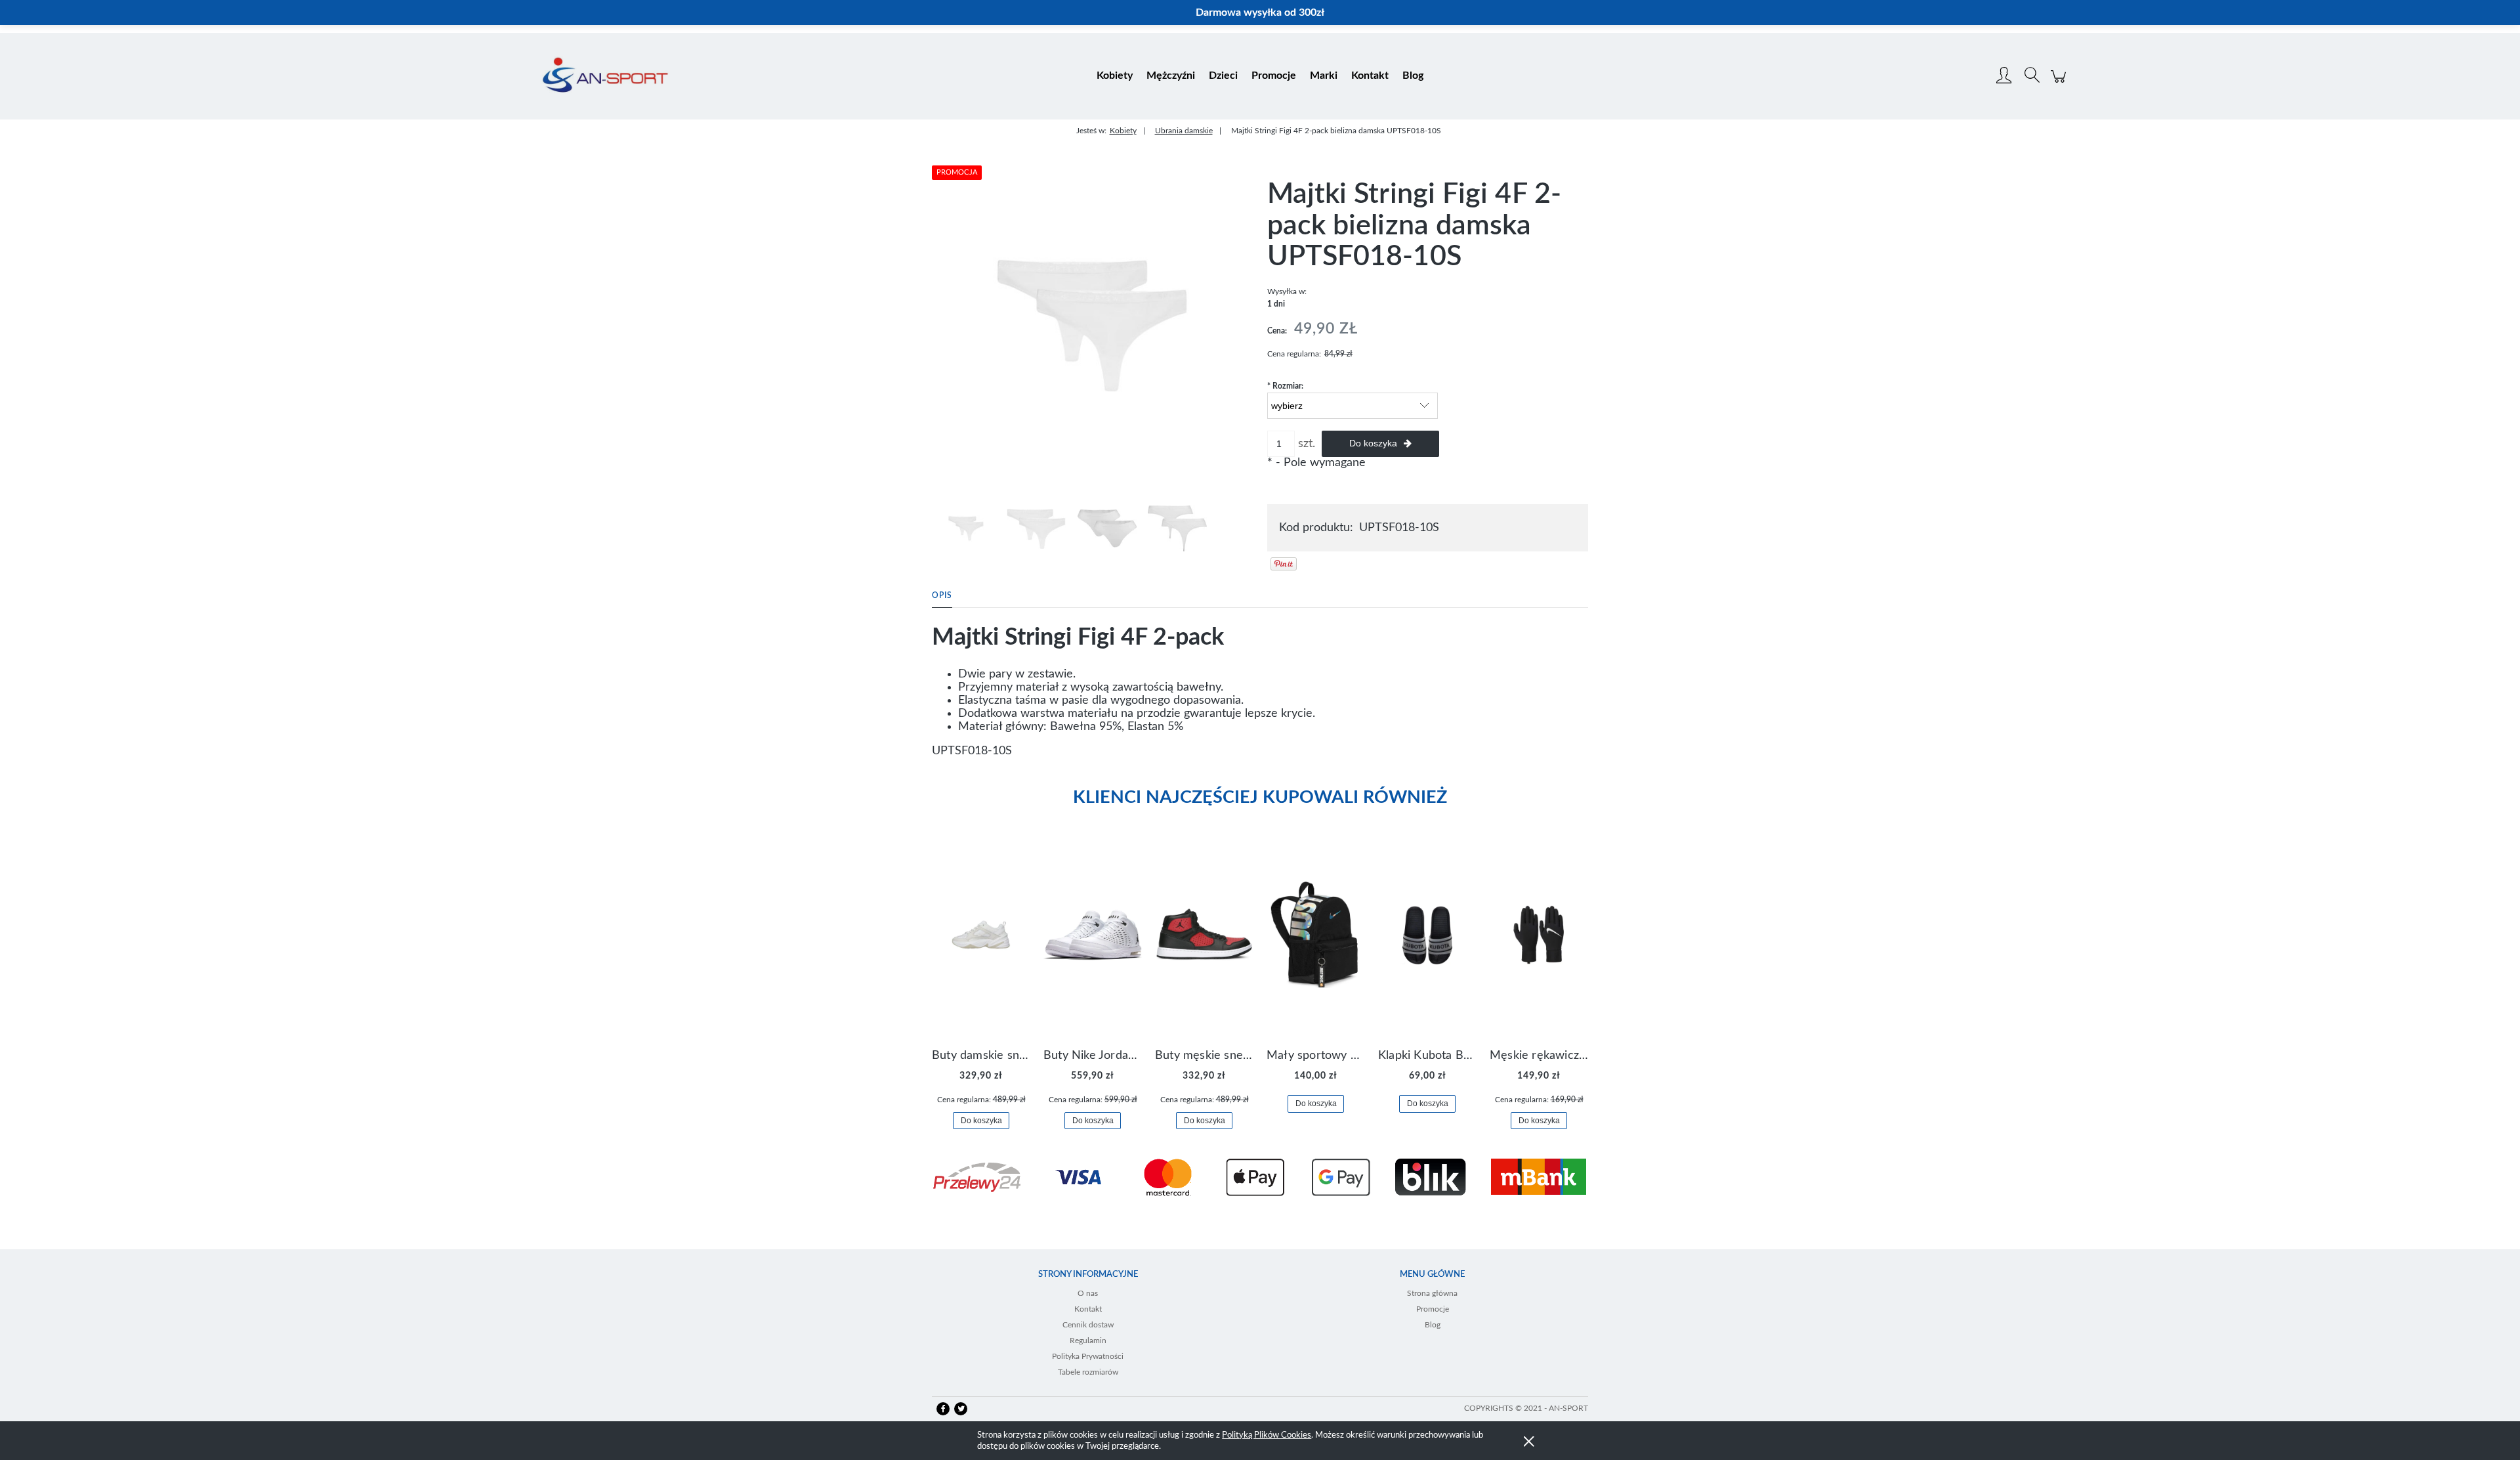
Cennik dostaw (1088, 1325)
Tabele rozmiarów (1088, 1372)
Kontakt (1088, 1309)
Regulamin (1088, 1341)
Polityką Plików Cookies (1267, 1435)
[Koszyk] (2060, 83)
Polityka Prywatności (1088, 1356)
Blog (1433, 1325)
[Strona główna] (605, 76)
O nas (1088, 1293)
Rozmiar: (1285, 386)
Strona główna (1432, 1293)
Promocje (1433, 1309)
